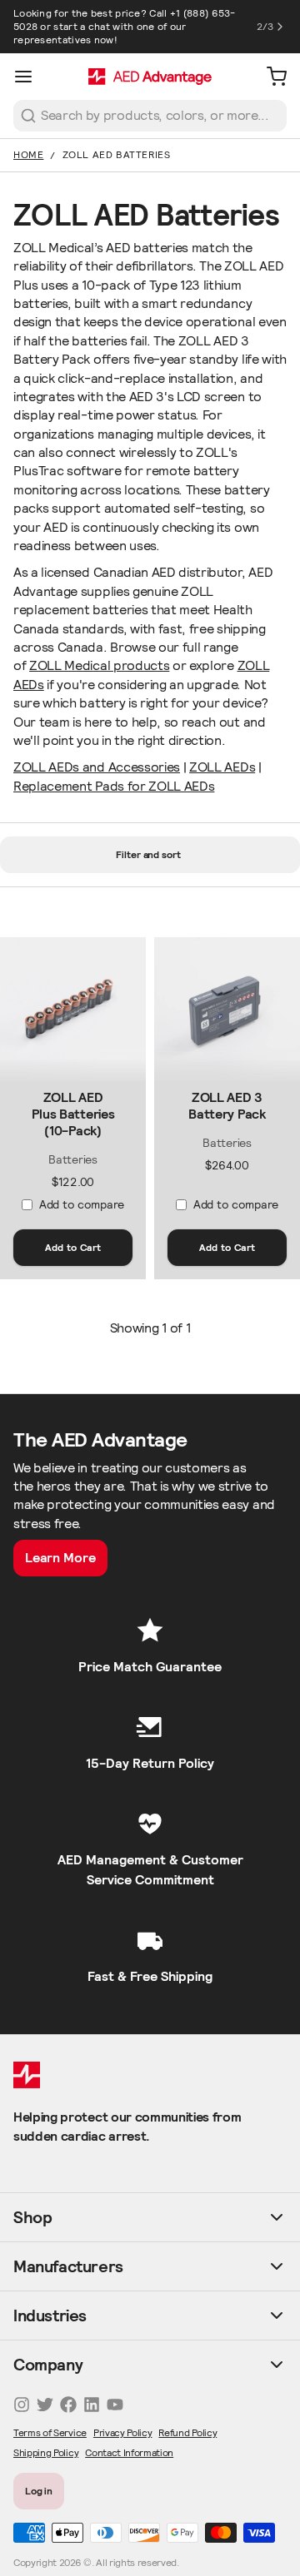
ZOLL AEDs (222, 767)
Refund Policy (187, 2432)
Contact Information (129, 2452)
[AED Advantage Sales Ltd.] (150, 77)
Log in (39, 2491)
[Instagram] (22, 2405)
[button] (73, 1248)
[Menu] (30, 77)
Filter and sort (148, 854)
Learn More (60, 1558)
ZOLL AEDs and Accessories (97, 767)
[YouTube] (115, 2405)
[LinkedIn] (92, 2405)
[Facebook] (68, 2405)
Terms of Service (50, 2432)
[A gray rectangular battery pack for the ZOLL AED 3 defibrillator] (227, 1010)
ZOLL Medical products (99, 665)
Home (28, 154)
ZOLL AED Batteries (117, 154)
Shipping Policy (46, 2452)
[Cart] (270, 77)
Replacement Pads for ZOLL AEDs (114, 786)
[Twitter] (45, 2405)
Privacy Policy (123, 2432)
